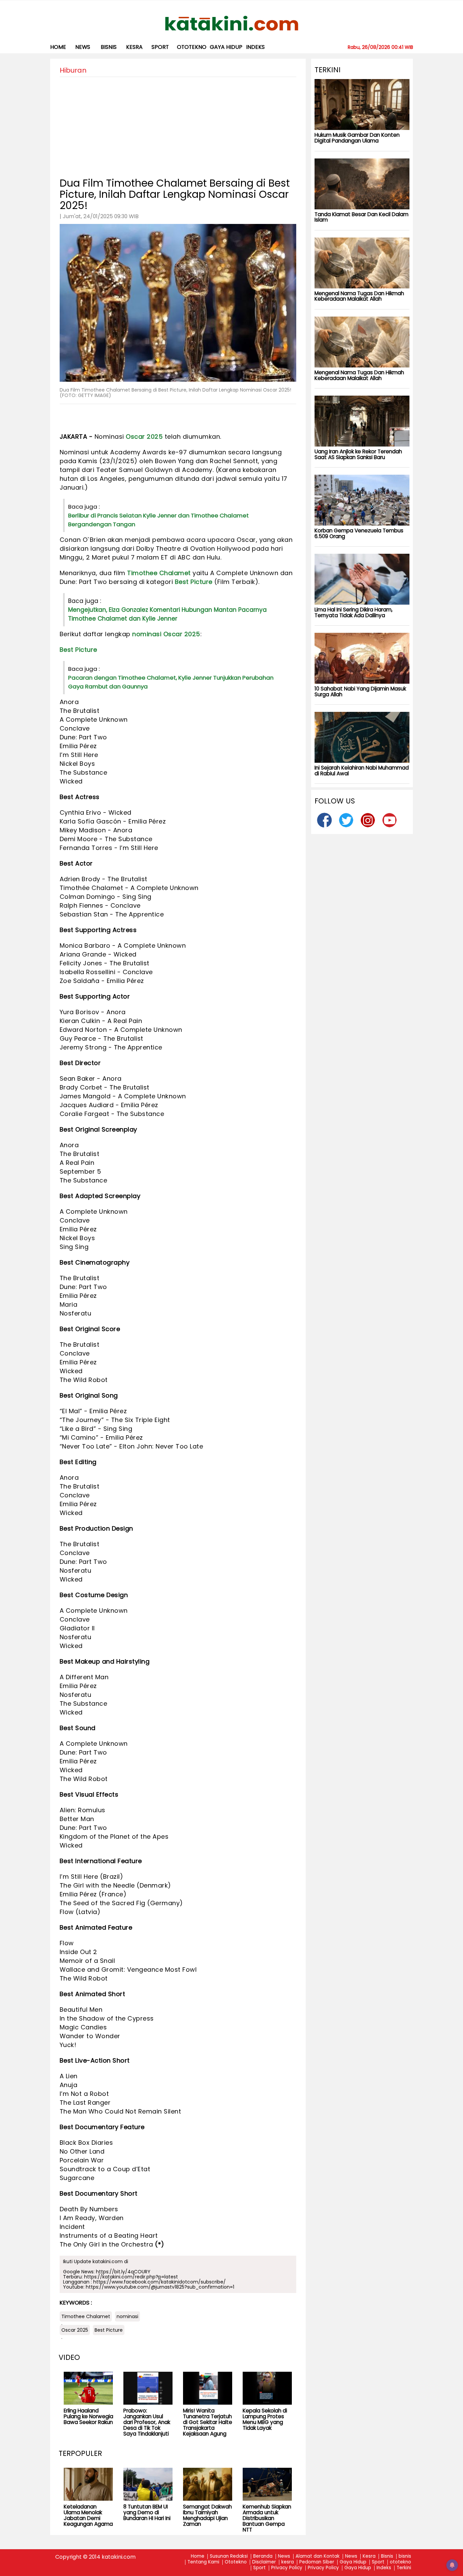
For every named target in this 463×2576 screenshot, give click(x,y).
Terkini (404, 2568)
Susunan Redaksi (229, 2556)
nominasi (147, 634)
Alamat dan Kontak (318, 2556)
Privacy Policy (287, 2568)
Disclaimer (264, 2562)
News (83, 47)
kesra (134, 47)
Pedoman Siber (317, 2562)
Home (58, 47)
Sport (160, 47)
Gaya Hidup (226, 47)
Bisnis (387, 2556)
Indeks (255, 47)
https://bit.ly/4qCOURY (123, 2272)
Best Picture (194, 582)
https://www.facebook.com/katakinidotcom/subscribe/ (159, 2282)
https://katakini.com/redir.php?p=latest (131, 2277)
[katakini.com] (232, 23)
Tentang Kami (203, 2562)
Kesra (369, 2556)
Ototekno (236, 2562)
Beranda (263, 2556)
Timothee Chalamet (159, 573)
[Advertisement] (178, 125)
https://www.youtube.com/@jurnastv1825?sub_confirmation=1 (160, 2287)
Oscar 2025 (144, 437)
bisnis (109, 47)
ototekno (192, 47)
